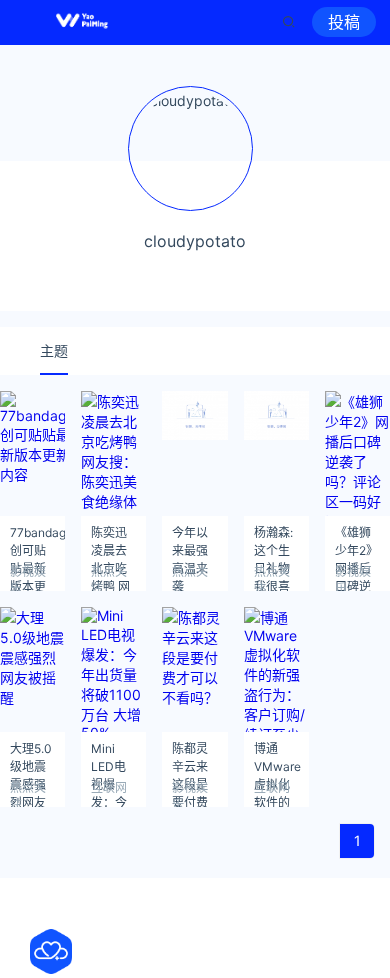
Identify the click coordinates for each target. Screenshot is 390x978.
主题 (54, 350)
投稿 (344, 22)
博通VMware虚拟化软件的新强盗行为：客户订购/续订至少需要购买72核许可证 (277, 754)
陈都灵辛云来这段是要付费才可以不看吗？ (190, 754)
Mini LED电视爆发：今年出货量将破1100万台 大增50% (111, 754)
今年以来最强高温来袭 (190, 538)
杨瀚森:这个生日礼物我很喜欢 (273, 538)
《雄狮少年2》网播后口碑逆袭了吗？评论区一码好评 (356, 538)
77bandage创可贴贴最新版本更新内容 (37, 538)
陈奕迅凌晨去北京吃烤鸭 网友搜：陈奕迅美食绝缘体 (110, 538)
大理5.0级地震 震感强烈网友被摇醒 (31, 754)
